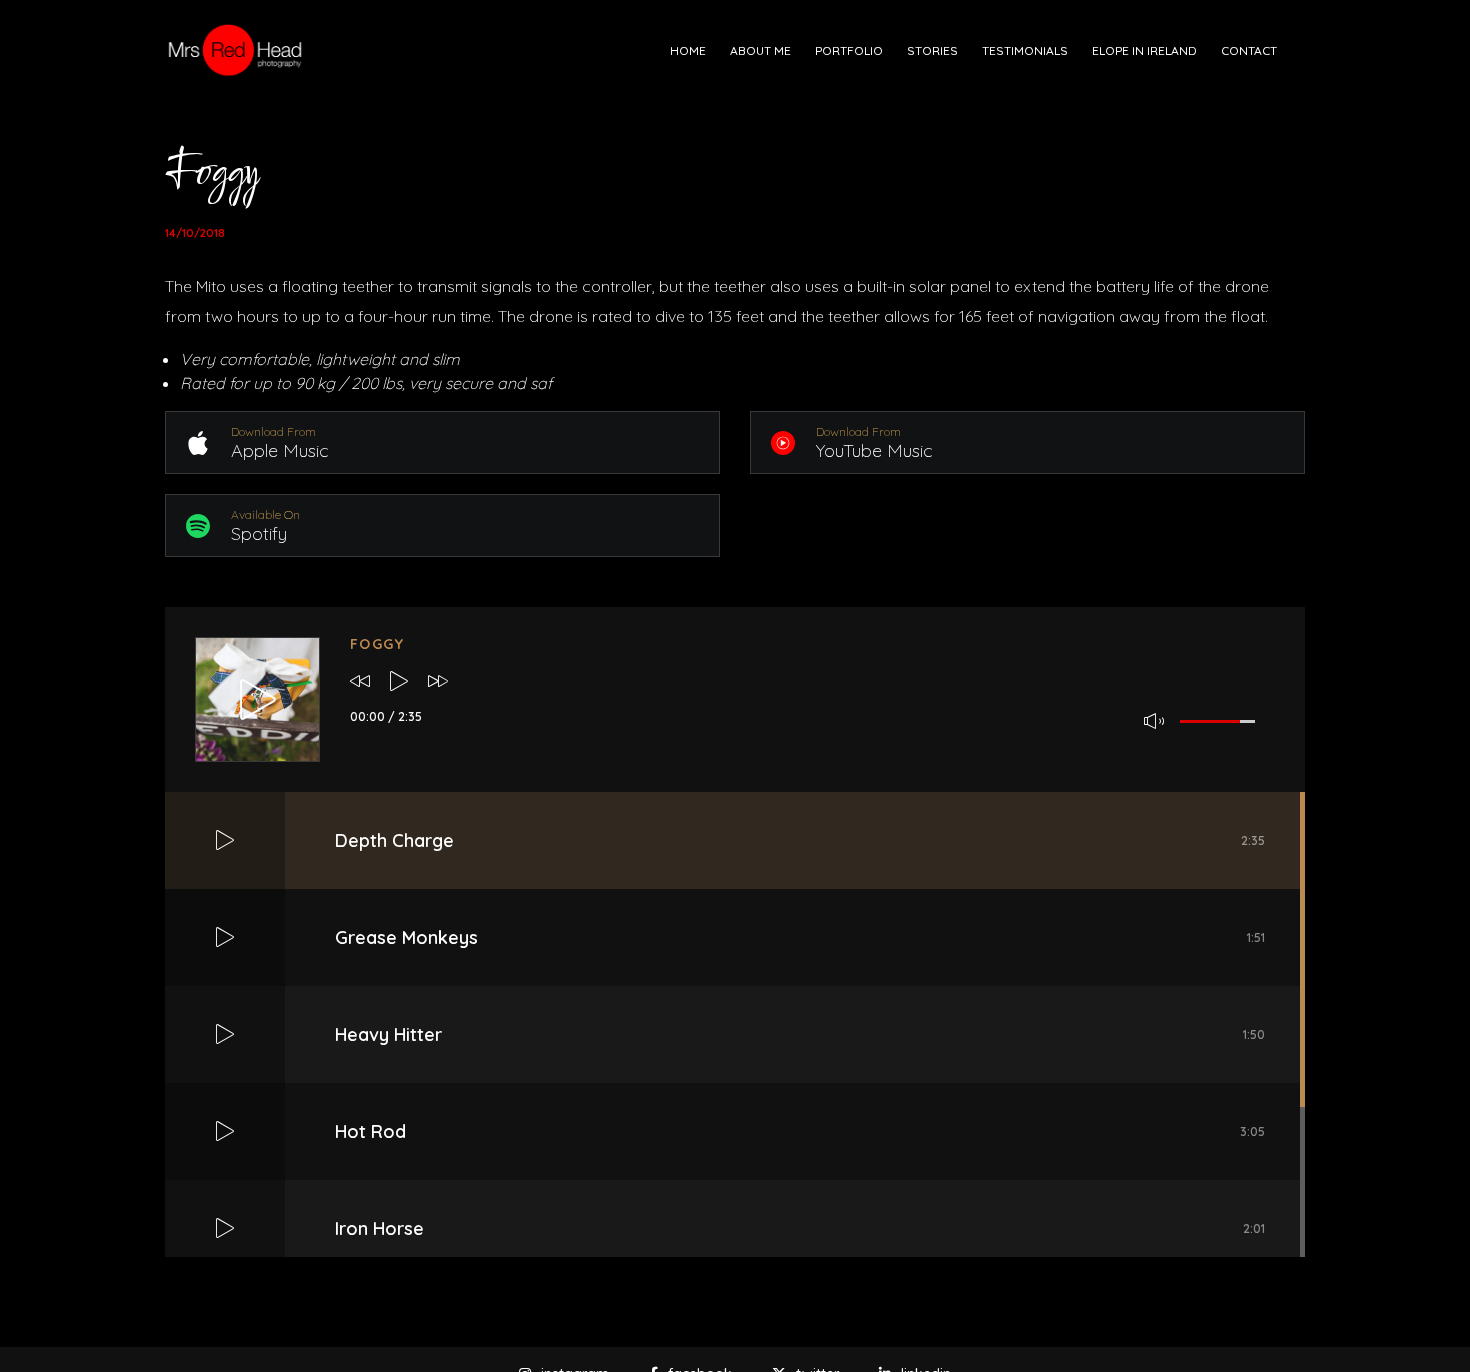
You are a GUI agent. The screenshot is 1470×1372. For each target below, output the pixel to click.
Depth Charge (800, 840)
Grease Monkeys (800, 937)
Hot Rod (800, 1131)
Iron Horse (800, 1228)
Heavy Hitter (800, 1034)
